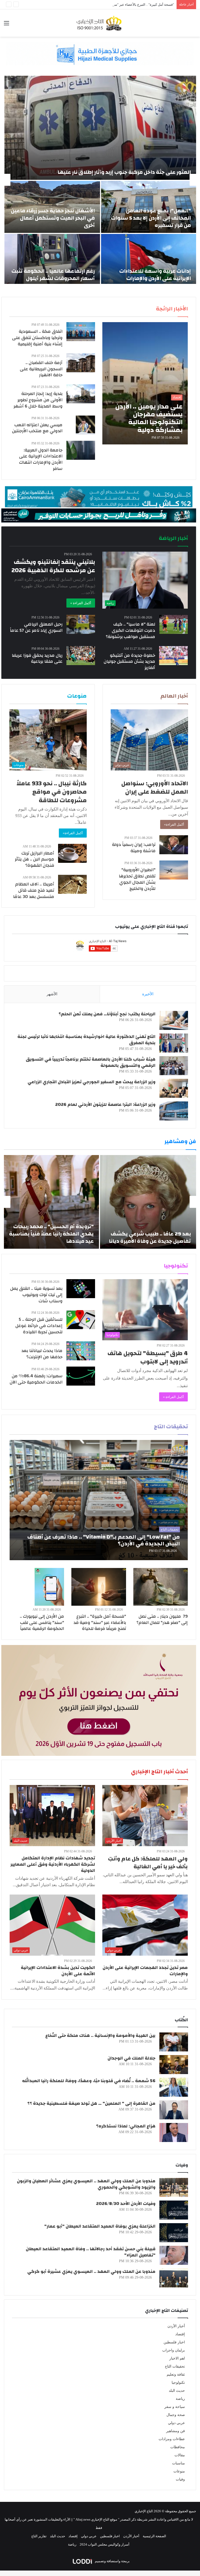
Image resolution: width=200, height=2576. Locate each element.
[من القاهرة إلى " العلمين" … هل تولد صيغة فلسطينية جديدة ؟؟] (174, 2110)
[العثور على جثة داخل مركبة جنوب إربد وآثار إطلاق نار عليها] (100, 128)
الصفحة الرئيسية (154, 2536)
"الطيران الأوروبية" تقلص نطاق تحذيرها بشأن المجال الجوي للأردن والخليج (137, 879)
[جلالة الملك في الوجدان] (174, 2065)
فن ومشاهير (176, 2431)
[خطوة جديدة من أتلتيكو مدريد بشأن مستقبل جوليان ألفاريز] (173, 656)
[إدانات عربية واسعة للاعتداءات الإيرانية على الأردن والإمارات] (149, 260)
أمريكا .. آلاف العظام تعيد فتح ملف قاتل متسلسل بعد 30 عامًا (34, 890)
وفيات (180, 2479)
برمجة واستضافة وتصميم (112, 2561)
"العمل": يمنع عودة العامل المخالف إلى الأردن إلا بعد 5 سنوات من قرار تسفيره (151, 218)
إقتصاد (180, 2334)
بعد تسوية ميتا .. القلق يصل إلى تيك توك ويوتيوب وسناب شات (36, 1295)
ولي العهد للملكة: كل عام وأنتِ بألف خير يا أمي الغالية (148, 1863)
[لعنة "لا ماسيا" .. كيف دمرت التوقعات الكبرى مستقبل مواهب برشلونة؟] (174, 624)
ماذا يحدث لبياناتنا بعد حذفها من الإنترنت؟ (42, 1354)
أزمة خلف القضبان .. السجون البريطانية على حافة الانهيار (41, 369)
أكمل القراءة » (81, 603)
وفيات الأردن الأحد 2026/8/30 (126, 2204)
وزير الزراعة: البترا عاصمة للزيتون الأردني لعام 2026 (105, 1104)
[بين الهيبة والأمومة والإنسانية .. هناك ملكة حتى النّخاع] (174, 2042)
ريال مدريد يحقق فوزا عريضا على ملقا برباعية (37, 658)
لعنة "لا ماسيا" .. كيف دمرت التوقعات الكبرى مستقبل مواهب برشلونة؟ (130, 630)
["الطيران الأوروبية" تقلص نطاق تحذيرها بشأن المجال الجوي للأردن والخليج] (174, 870)
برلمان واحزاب (174, 2350)
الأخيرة (148, 994)
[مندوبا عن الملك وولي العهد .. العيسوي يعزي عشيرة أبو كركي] (174, 2278)
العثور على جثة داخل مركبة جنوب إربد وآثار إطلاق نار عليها (124, 172)
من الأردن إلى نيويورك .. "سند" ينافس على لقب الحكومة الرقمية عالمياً (42, 1622)
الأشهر (52, 994)
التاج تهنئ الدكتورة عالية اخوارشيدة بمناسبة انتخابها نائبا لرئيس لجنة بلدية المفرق (86, 1040)
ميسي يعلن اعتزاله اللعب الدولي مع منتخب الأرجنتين (37, 428)
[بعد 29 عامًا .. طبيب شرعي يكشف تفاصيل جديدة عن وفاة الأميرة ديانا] (148, 1202)
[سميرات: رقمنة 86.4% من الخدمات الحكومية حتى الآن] (81, 1376)
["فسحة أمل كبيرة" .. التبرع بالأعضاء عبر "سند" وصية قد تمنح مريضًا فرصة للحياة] (99, 1587)
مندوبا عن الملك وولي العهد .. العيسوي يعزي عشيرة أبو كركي (91, 2271)
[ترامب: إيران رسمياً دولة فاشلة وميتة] (174, 845)
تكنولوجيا (178, 2383)
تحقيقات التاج (175, 2366)
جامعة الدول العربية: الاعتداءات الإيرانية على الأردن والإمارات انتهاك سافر (41, 459)
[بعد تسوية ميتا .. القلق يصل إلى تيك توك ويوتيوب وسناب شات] (81, 1289)
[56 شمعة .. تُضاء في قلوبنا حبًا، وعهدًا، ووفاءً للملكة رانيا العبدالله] (174, 2087)
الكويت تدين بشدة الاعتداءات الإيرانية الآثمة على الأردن (58, 1971)
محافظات (178, 2447)
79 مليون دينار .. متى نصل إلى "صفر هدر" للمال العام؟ (162, 1619)
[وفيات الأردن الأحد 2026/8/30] (174, 2210)
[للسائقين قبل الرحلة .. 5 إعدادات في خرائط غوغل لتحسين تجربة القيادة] (81, 1320)
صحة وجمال (176, 2415)
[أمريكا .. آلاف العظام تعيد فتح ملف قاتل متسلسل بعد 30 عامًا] (72, 884)
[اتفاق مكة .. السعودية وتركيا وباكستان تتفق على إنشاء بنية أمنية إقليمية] (81, 332)
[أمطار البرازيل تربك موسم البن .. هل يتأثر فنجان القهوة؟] (72, 853)
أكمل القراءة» (174, 824)
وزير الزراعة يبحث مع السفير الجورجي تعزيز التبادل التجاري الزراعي (92, 1082)
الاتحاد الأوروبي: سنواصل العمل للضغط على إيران (155, 788)
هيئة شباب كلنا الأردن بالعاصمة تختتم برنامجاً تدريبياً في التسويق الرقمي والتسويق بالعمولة (91, 1062)
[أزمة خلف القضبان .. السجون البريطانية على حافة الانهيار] (81, 363)
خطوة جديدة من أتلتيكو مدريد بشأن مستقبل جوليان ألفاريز (129, 662)
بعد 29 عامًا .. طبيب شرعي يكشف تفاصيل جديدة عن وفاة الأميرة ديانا (150, 1237)
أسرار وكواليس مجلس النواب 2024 (105, 2544)
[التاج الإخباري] (100, 23)
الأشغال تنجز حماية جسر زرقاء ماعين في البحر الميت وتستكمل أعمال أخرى (53, 218)
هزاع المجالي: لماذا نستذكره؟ (126, 2126)
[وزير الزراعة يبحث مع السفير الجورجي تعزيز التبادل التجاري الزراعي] (174, 1088)
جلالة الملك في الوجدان (132, 2058)
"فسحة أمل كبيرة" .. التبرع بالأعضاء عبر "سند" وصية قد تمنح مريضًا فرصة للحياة (100, 1622)
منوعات (179, 2471)
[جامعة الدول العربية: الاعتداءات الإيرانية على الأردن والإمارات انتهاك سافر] (81, 450)
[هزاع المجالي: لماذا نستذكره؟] (174, 2132)
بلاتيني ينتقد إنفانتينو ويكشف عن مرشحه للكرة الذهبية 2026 (53, 566)
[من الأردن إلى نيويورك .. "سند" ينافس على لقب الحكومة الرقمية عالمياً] (49, 1587)
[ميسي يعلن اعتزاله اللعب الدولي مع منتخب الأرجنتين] (85, 425)
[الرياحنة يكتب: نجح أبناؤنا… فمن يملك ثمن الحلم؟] (174, 1020)
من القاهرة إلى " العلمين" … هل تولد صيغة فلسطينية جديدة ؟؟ (91, 2103)
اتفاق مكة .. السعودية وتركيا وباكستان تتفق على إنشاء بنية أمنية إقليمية (37, 338)
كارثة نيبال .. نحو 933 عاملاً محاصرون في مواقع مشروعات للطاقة (52, 792)
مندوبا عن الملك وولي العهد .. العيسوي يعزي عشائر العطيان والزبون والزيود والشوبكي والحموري (86, 2184)
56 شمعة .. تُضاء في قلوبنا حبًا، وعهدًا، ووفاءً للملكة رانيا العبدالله (89, 2081)
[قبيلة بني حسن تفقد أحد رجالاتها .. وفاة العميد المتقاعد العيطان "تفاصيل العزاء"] (174, 2255)
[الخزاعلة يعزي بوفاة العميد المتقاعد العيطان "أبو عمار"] (174, 2233)
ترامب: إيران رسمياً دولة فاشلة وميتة (134, 848)
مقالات (180, 2455)
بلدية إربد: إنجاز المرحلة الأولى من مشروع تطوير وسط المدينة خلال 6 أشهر (38, 400)
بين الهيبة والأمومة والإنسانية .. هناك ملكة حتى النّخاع (100, 2035)
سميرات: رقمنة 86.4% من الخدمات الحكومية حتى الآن (36, 1379)
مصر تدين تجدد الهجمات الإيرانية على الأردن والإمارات (145, 1971)
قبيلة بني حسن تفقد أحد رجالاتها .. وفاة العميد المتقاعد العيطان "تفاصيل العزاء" (91, 2252)
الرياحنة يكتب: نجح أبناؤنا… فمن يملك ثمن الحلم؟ (107, 1014)
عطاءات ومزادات (172, 2439)
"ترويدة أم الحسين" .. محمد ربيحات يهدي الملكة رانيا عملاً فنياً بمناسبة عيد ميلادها (51, 1234)
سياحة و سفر (175, 2407)
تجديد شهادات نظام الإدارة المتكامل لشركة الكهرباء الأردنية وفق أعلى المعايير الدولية (53, 1864)
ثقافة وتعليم (176, 2374)
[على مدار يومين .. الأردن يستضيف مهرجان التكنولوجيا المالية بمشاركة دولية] (145, 383)
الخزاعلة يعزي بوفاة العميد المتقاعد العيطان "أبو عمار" (100, 2226)
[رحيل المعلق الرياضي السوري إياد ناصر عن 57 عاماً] (81, 624)
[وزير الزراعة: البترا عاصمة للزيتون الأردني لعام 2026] (174, 1111)
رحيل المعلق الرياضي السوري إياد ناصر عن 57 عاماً (36, 627)
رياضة (180, 2399)
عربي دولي (176, 2423)
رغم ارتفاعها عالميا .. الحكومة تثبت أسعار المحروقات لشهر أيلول (53, 275)
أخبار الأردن (176, 2326)
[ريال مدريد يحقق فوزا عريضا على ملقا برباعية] (81, 656)
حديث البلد (177, 2391)
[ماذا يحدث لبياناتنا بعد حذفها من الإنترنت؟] (81, 1351)
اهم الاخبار (177, 2358)
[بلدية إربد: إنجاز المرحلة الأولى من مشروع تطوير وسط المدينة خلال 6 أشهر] (81, 394)
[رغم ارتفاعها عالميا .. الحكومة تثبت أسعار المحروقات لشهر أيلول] (52, 260)
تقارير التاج (39, 2536)
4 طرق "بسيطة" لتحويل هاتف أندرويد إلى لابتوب (148, 1357)
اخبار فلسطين (174, 2342)
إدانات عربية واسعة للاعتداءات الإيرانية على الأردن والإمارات (155, 275)
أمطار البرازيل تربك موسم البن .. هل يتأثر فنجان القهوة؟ (35, 859)
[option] (100, 180)
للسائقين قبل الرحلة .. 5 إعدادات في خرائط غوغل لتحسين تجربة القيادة (39, 1326)
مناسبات (179, 2463)
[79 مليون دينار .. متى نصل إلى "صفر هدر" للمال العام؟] (161, 1587)
